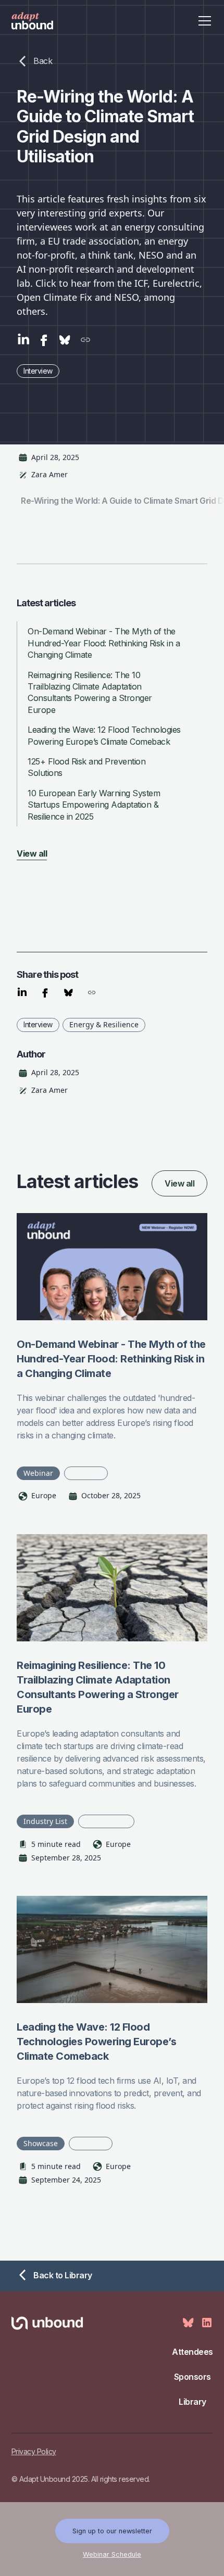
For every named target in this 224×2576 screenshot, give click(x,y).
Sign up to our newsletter (112, 2531)
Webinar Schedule (112, 2554)
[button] (203, 21)
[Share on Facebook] (44, 341)
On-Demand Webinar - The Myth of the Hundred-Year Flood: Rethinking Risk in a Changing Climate (104, 643)
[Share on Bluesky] (65, 341)
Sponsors (192, 2377)
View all (179, 1183)
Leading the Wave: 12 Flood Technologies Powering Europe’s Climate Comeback (104, 735)
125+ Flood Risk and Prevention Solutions (86, 767)
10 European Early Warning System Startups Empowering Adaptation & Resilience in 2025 (94, 805)
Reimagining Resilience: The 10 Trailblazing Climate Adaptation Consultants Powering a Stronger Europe (90, 692)
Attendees (192, 2352)
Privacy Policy (34, 2451)
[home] (43, 21)
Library (192, 2402)
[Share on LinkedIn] (23, 341)
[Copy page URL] (85, 341)
